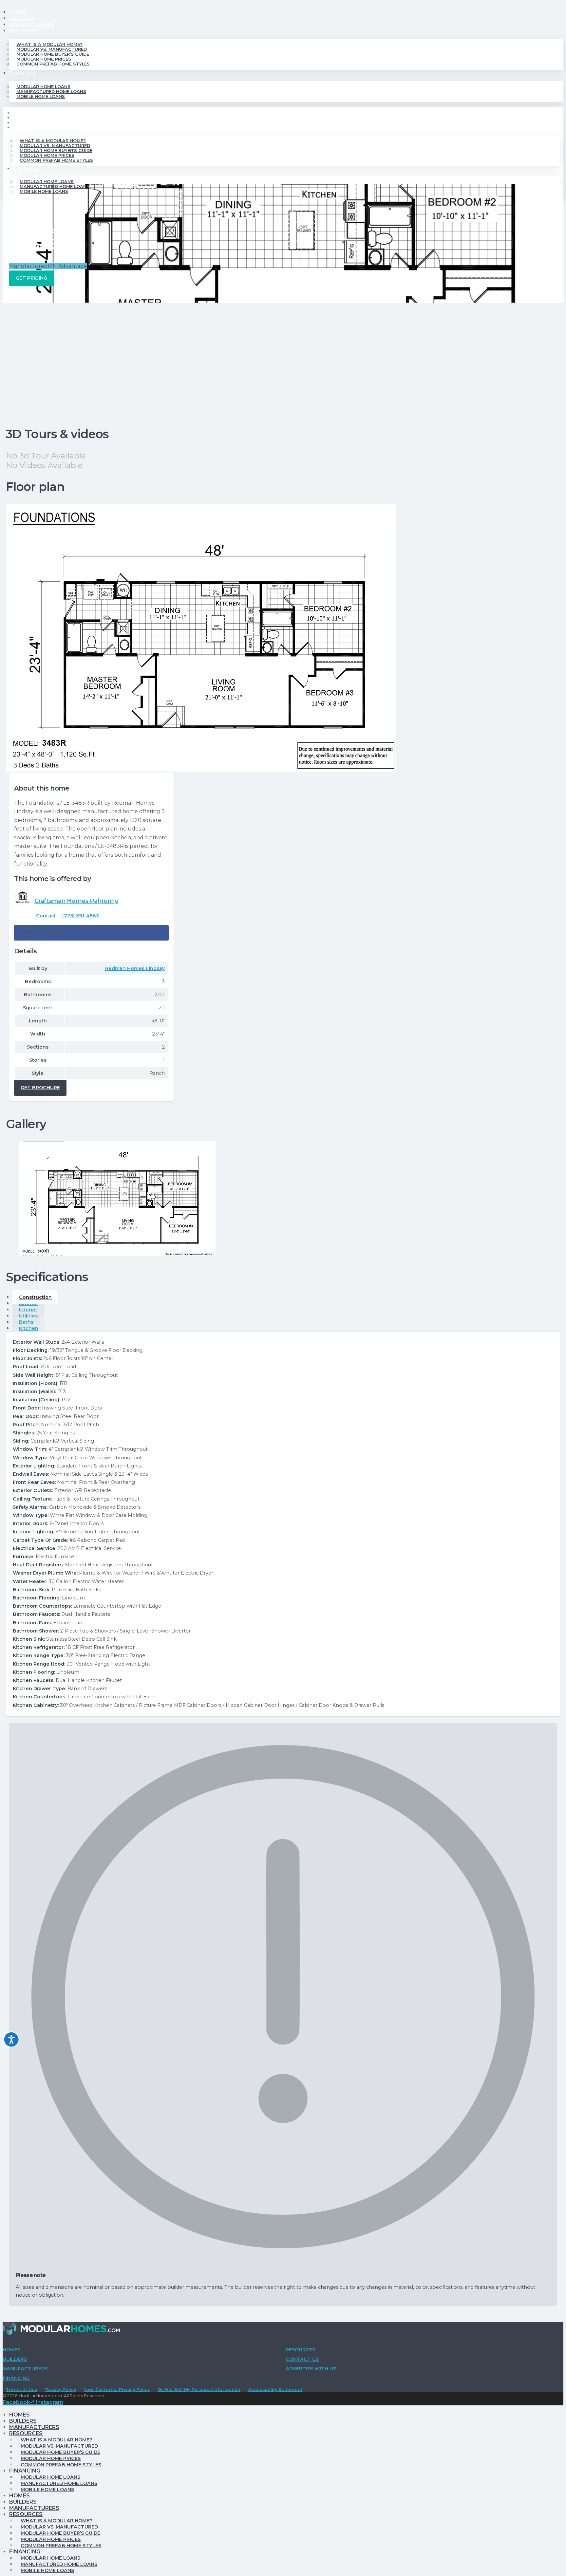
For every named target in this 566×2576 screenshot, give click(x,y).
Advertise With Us (311, 2369)
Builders (21, 18)
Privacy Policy (61, 2389)
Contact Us (302, 2359)
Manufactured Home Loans (51, 92)
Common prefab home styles (53, 64)
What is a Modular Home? (49, 44)
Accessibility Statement (275, 2389)
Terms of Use (22, 2389)
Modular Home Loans (43, 87)
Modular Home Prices (44, 59)
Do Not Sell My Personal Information (199, 2389)
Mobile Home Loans (41, 96)
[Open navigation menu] (7, 205)
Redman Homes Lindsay (135, 968)
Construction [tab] (35, 1297)
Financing (23, 73)
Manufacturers (32, 25)
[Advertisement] (283, 352)
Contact (46, 916)
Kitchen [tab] (29, 1328)
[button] (91, 933)
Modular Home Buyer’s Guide (53, 54)
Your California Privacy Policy (117, 2389)
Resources (24, 31)
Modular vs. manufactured (52, 49)
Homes (18, 12)
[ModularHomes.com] (61, 2330)
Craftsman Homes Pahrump (76, 901)
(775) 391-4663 (81, 916)
